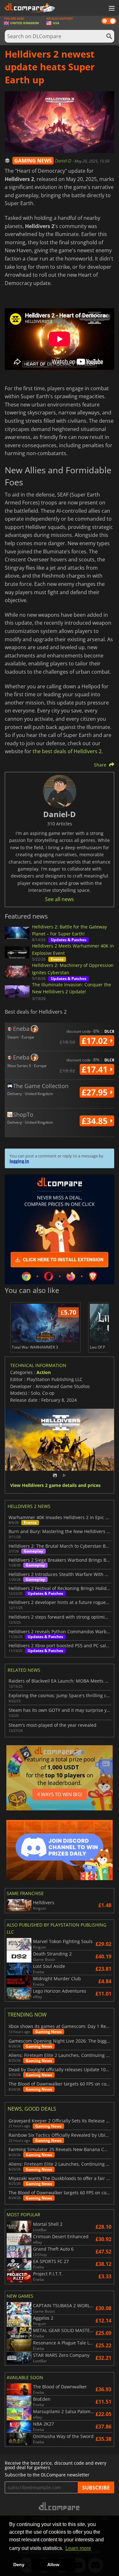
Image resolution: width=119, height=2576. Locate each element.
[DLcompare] (60, 2506)
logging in (19, 1161)
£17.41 (96, 1069)
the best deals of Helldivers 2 (67, 751)
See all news (60, 899)
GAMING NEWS (33, 161)
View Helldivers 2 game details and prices (55, 1486)
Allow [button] (53, 2565)
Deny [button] (19, 2565)
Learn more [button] (78, 2548)
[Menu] (111, 9)
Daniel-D (64, 161)
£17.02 (96, 1041)
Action (44, 1372)
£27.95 (96, 1092)
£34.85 (96, 1121)
